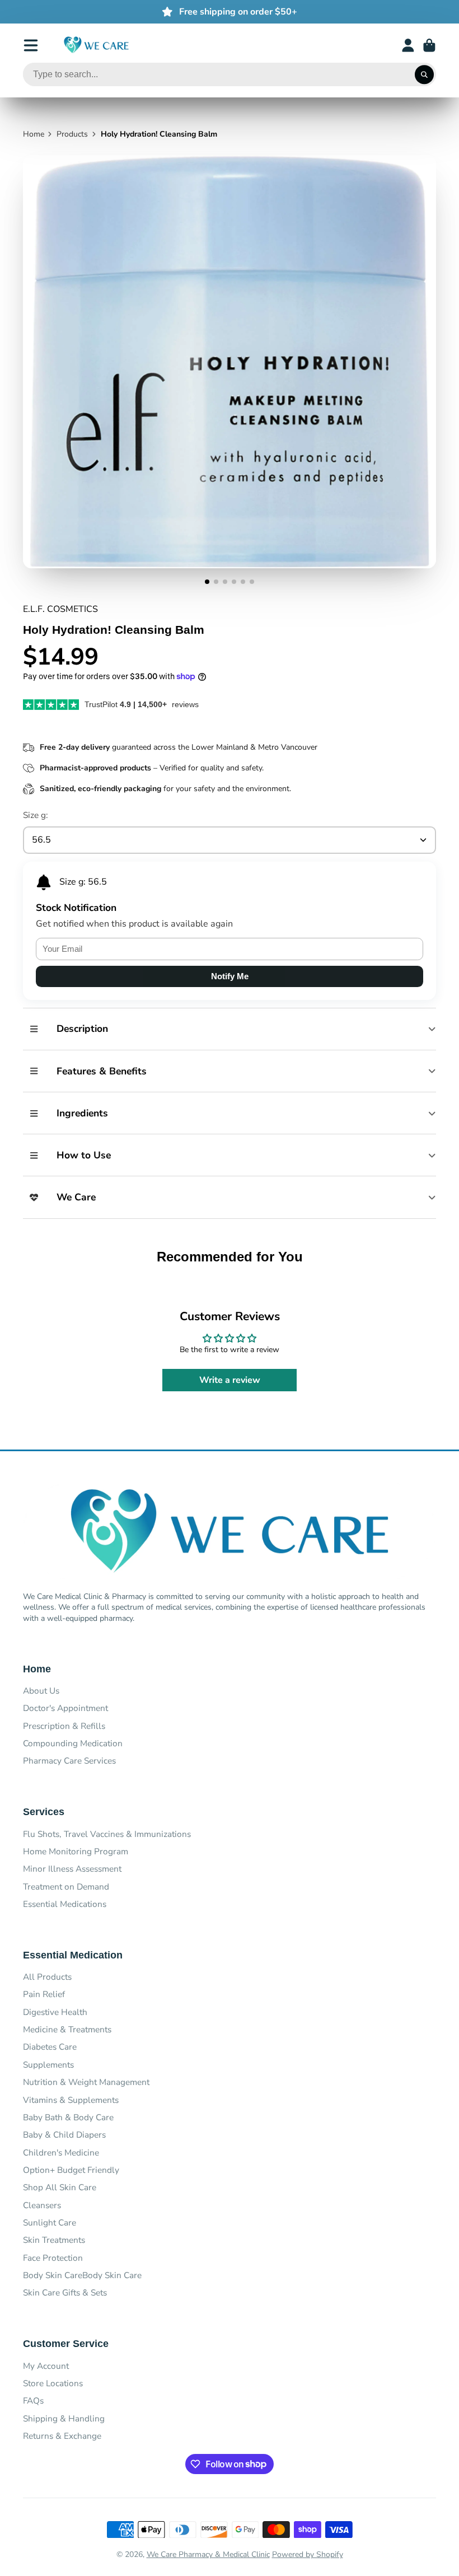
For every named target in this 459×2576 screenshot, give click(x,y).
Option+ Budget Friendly (71, 2170)
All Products (47, 1977)
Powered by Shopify (308, 2554)
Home (34, 134)
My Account (46, 2366)
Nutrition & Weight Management (86, 2082)
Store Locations (53, 2383)
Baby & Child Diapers (64, 2135)
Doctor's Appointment (65, 1708)
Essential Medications (65, 1904)
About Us (41, 1691)
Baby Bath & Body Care (68, 2117)
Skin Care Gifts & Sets (65, 2292)
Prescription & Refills (64, 1726)
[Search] (424, 74)
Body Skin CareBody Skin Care (82, 2275)
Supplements (48, 2065)
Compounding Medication (73, 1743)
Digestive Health (55, 2012)
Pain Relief (44, 1994)
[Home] (96, 45)
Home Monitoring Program (76, 1851)
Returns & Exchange (62, 2436)
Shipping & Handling (64, 2418)
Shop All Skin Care (60, 2187)
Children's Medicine (61, 2152)
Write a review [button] (230, 1380)
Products (72, 134)
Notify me (230, 976)
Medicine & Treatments (67, 2029)
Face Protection (53, 2258)
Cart (429, 45)
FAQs (33, 2400)
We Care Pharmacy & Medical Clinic (208, 2554)
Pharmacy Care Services (69, 1761)
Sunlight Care (50, 2222)
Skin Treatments (54, 2240)
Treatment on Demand (66, 1887)
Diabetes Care (50, 2047)
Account (408, 45)
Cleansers (42, 2205)
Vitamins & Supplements (71, 2100)
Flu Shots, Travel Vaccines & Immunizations (107, 1834)
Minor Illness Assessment (72, 1869)
